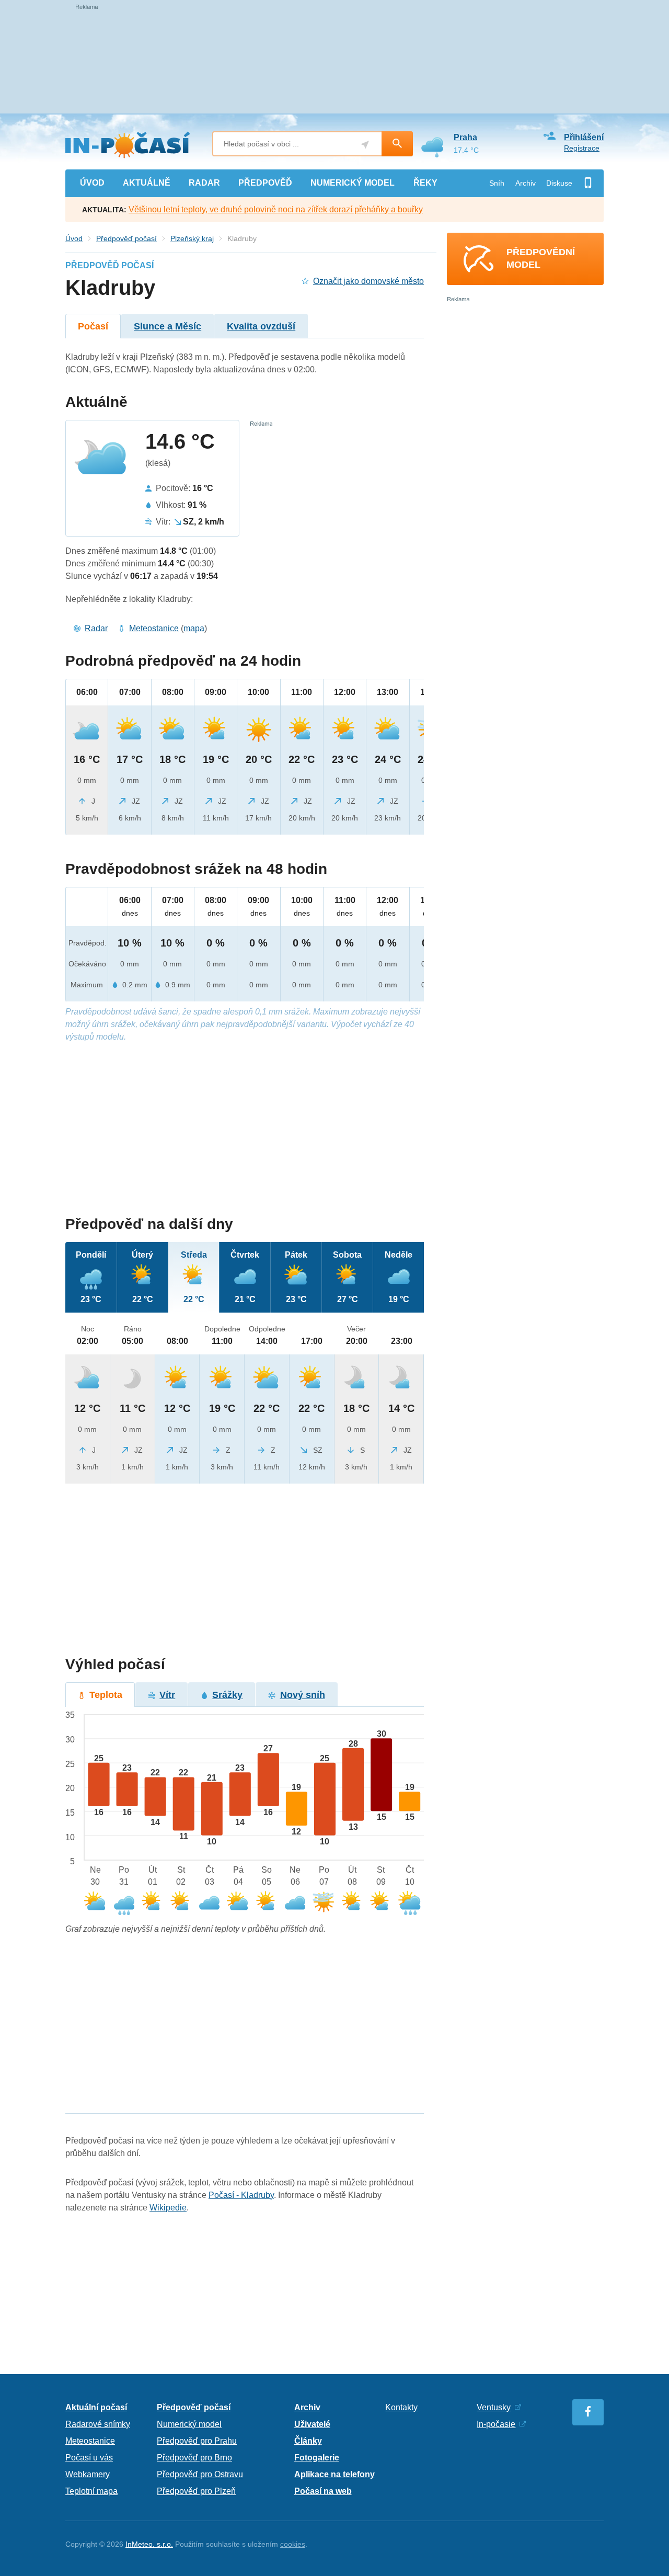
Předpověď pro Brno (194, 2458)
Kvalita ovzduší (261, 326)
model (353, 183)
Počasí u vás (89, 2458)
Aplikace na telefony (334, 2474)
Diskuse (559, 183)
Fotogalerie (317, 2458)
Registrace (582, 148)
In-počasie (496, 2424)
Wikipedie (168, 2208)
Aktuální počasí (96, 2407)
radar (204, 183)
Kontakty (401, 2407)
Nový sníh (303, 1695)
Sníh (497, 183)
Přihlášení (584, 137)
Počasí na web (323, 2491)
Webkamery (88, 2474)
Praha (465, 137)
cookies (293, 2544)
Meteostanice (154, 628)
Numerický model (189, 2424)
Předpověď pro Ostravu (200, 2474)
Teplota (106, 1695)
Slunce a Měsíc (168, 326)
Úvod (74, 238)
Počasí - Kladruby (241, 2195)
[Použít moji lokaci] (365, 145)
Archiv (526, 183)
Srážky (227, 1695)
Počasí (93, 326)
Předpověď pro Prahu (197, 2441)
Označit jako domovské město (368, 281)
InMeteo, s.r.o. (149, 2544)
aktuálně (147, 183)
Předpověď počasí (126, 238)
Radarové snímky (98, 2424)
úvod (92, 183)
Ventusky (494, 2407)
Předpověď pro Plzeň (196, 2491)
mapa (194, 628)
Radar (96, 628)
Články (308, 2441)
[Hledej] (397, 144)
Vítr (167, 1695)
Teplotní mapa (91, 2491)
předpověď (265, 183)
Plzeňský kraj (192, 238)
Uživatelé (312, 2424)
